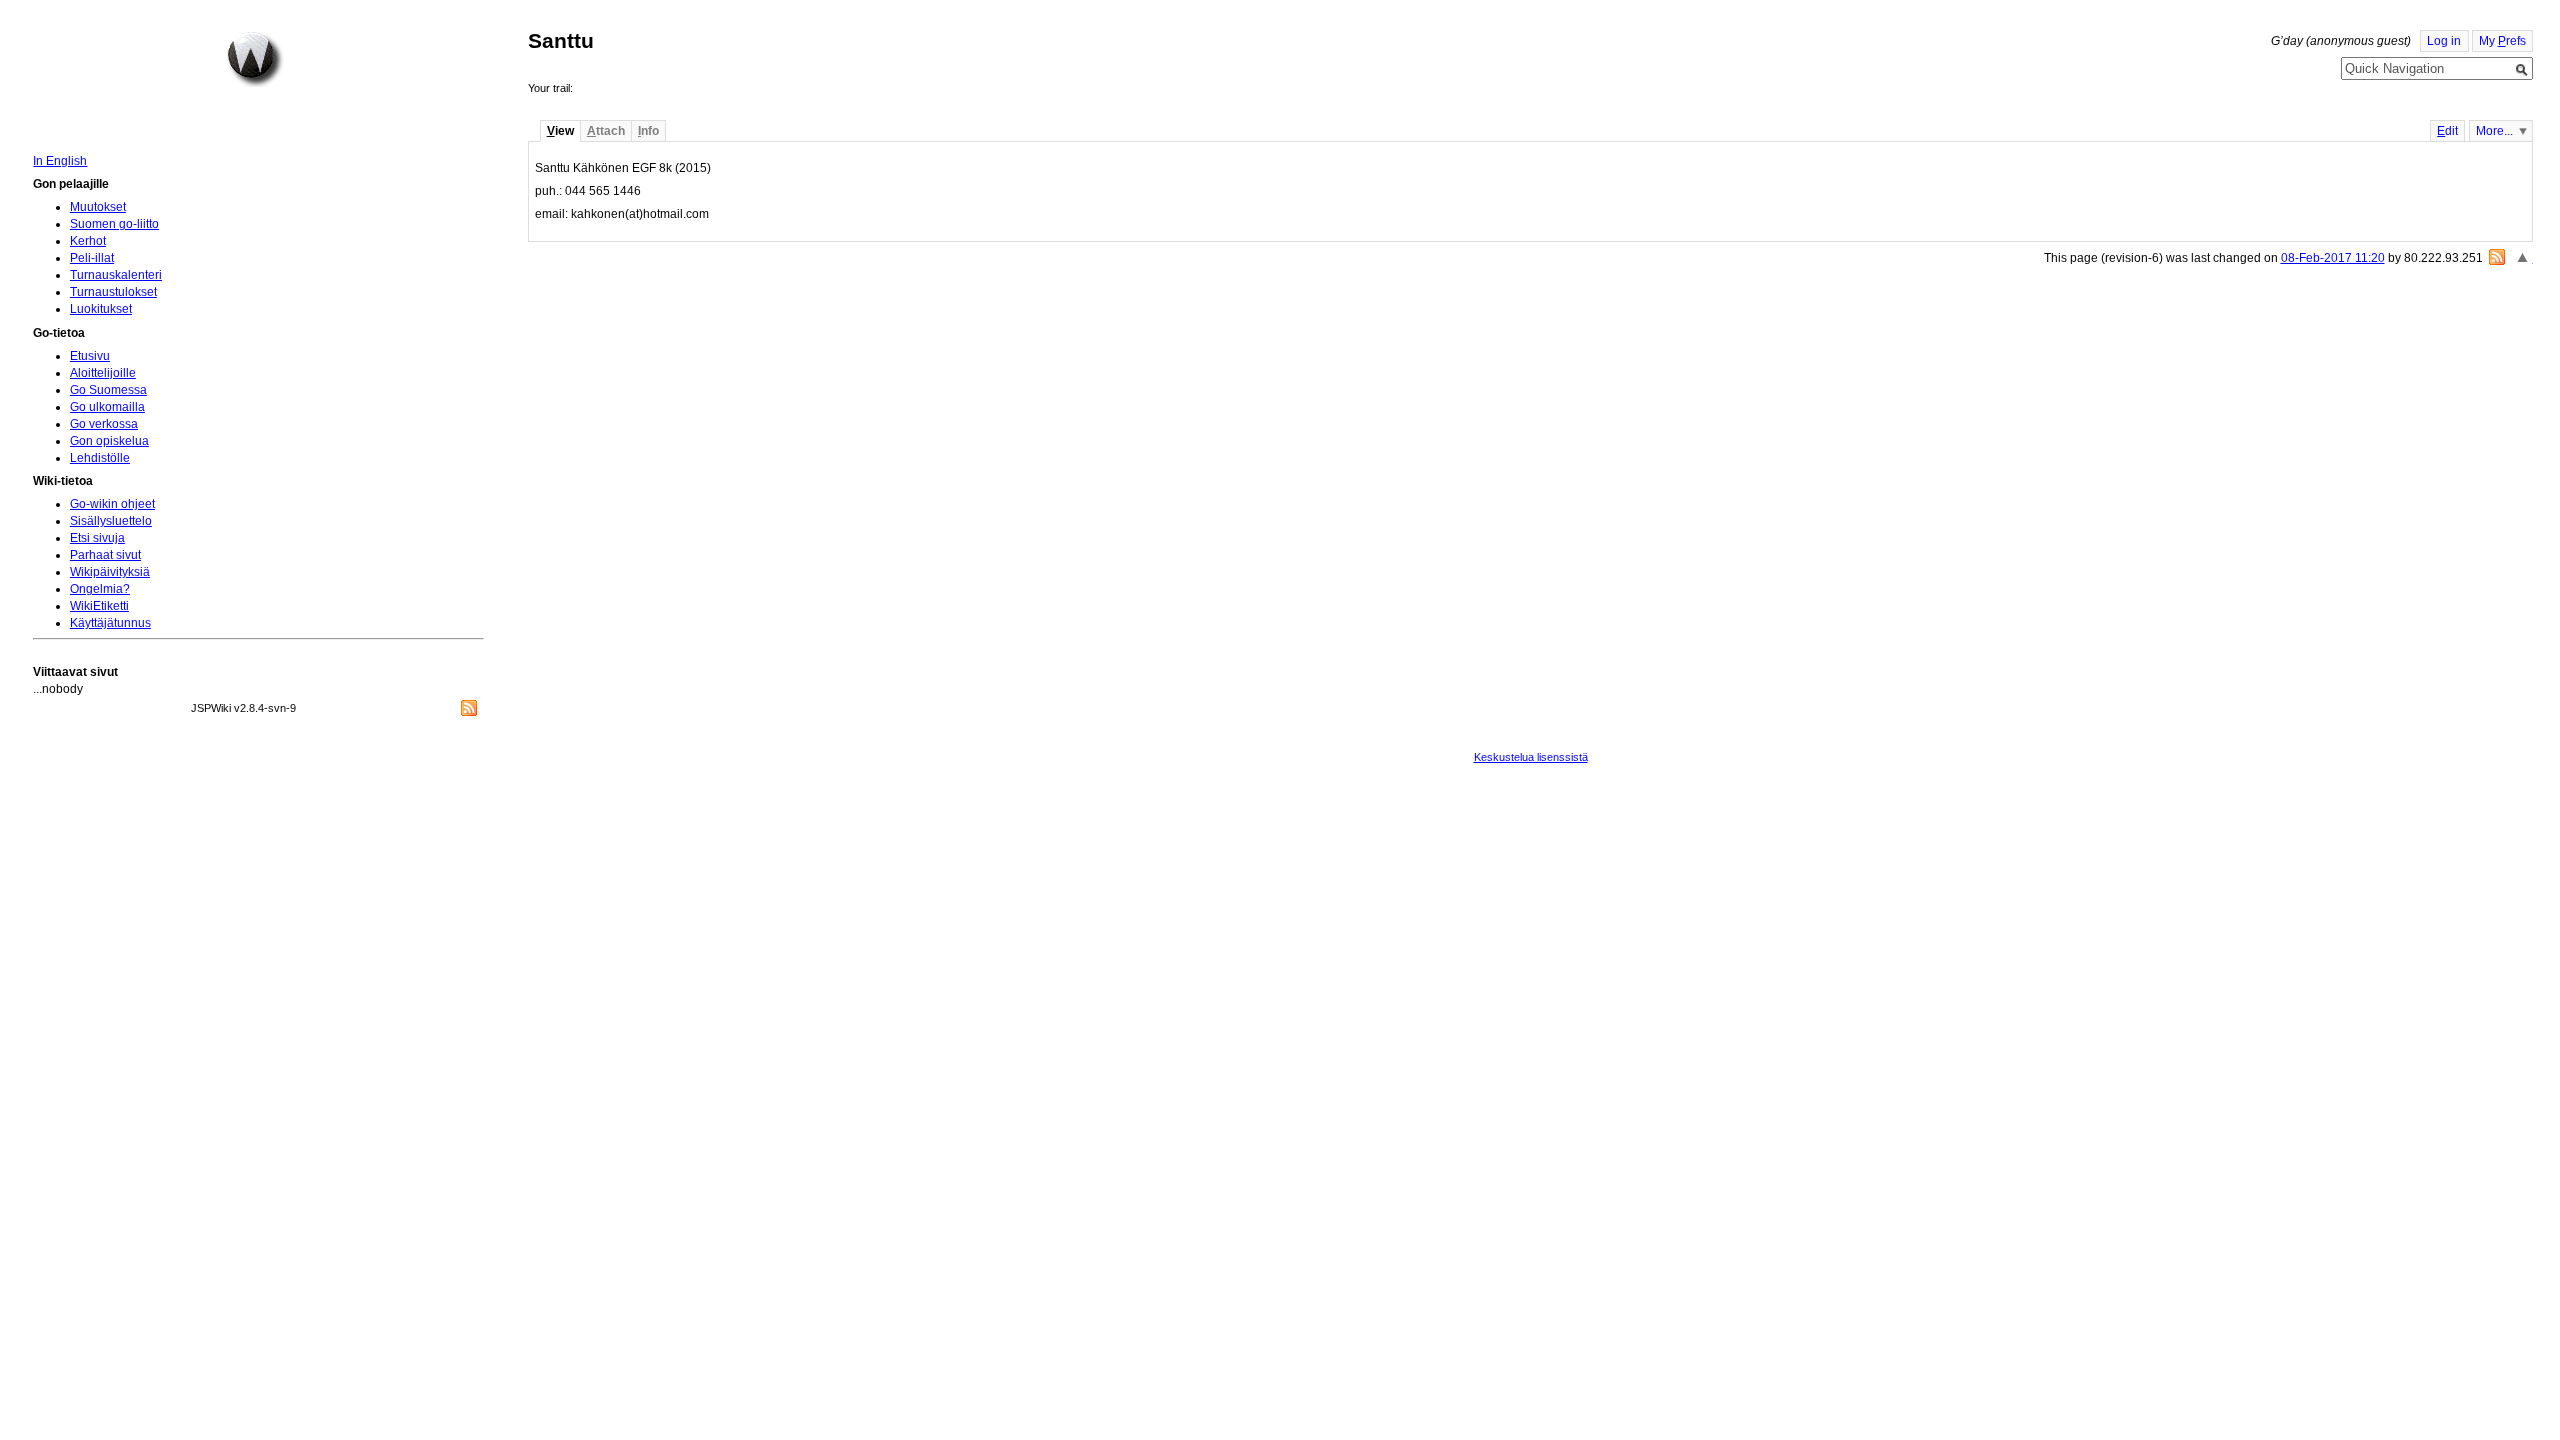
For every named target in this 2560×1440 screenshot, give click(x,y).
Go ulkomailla (107, 407)
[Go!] (2522, 70)
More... (2494, 131)
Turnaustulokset (113, 292)
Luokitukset (101, 309)
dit (2447, 131)
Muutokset (98, 207)
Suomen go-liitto (114, 224)
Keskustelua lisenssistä (1531, 757)
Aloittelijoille (103, 373)
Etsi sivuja (97, 538)
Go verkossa (104, 424)
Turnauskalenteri (116, 275)
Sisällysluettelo (111, 521)
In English (60, 161)
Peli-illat (92, 258)
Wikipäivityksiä (110, 572)
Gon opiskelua (109, 441)
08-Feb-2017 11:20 (2333, 258)
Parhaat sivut (105, 555)
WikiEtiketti (99, 606)
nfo (648, 131)
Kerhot (88, 241)
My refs (2502, 41)
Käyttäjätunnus (110, 623)
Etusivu (90, 356)
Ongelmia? (100, 589)
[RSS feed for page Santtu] (2497, 257)
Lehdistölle (100, 458)
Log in (2444, 41)
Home (255, 59)
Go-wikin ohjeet (112, 504)
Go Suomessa (108, 390)
